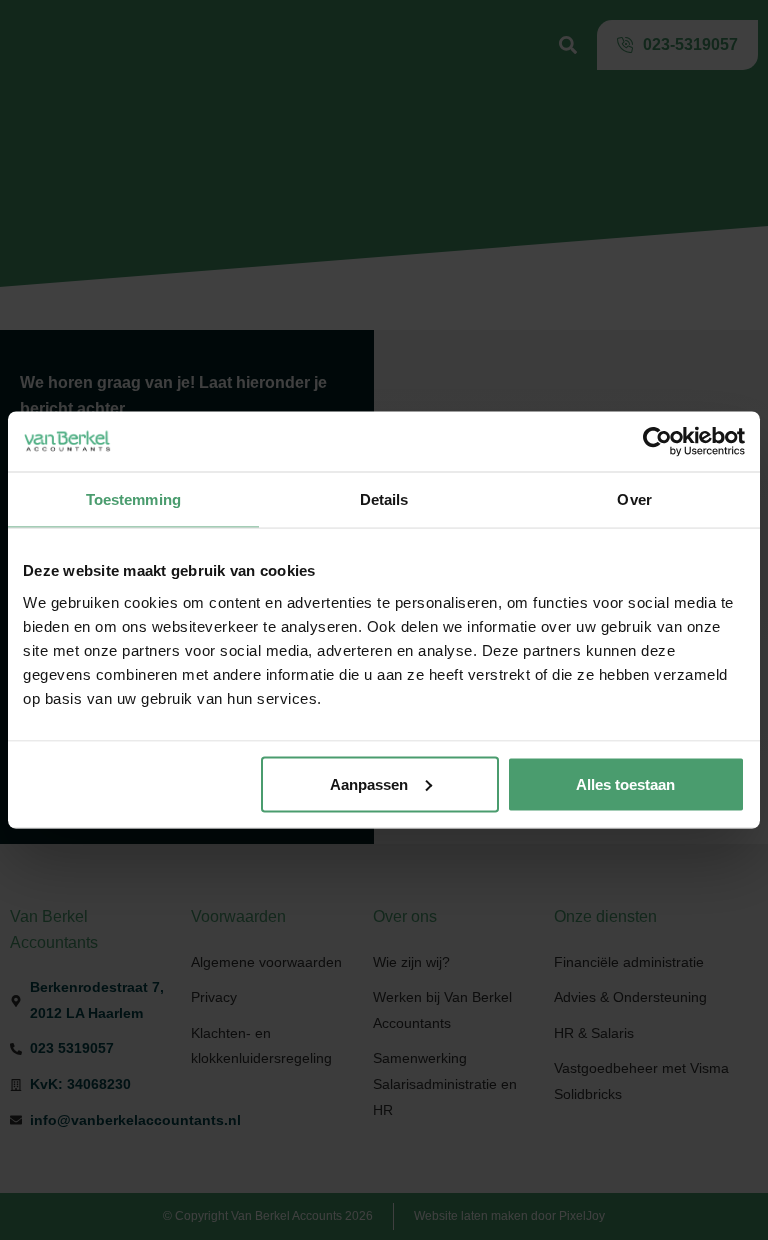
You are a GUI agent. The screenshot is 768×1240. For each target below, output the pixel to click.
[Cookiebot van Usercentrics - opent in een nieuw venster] (657, 442)
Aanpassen (369, 783)
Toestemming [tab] (133, 499)
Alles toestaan (625, 783)
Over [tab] (634, 499)
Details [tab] (384, 499)
